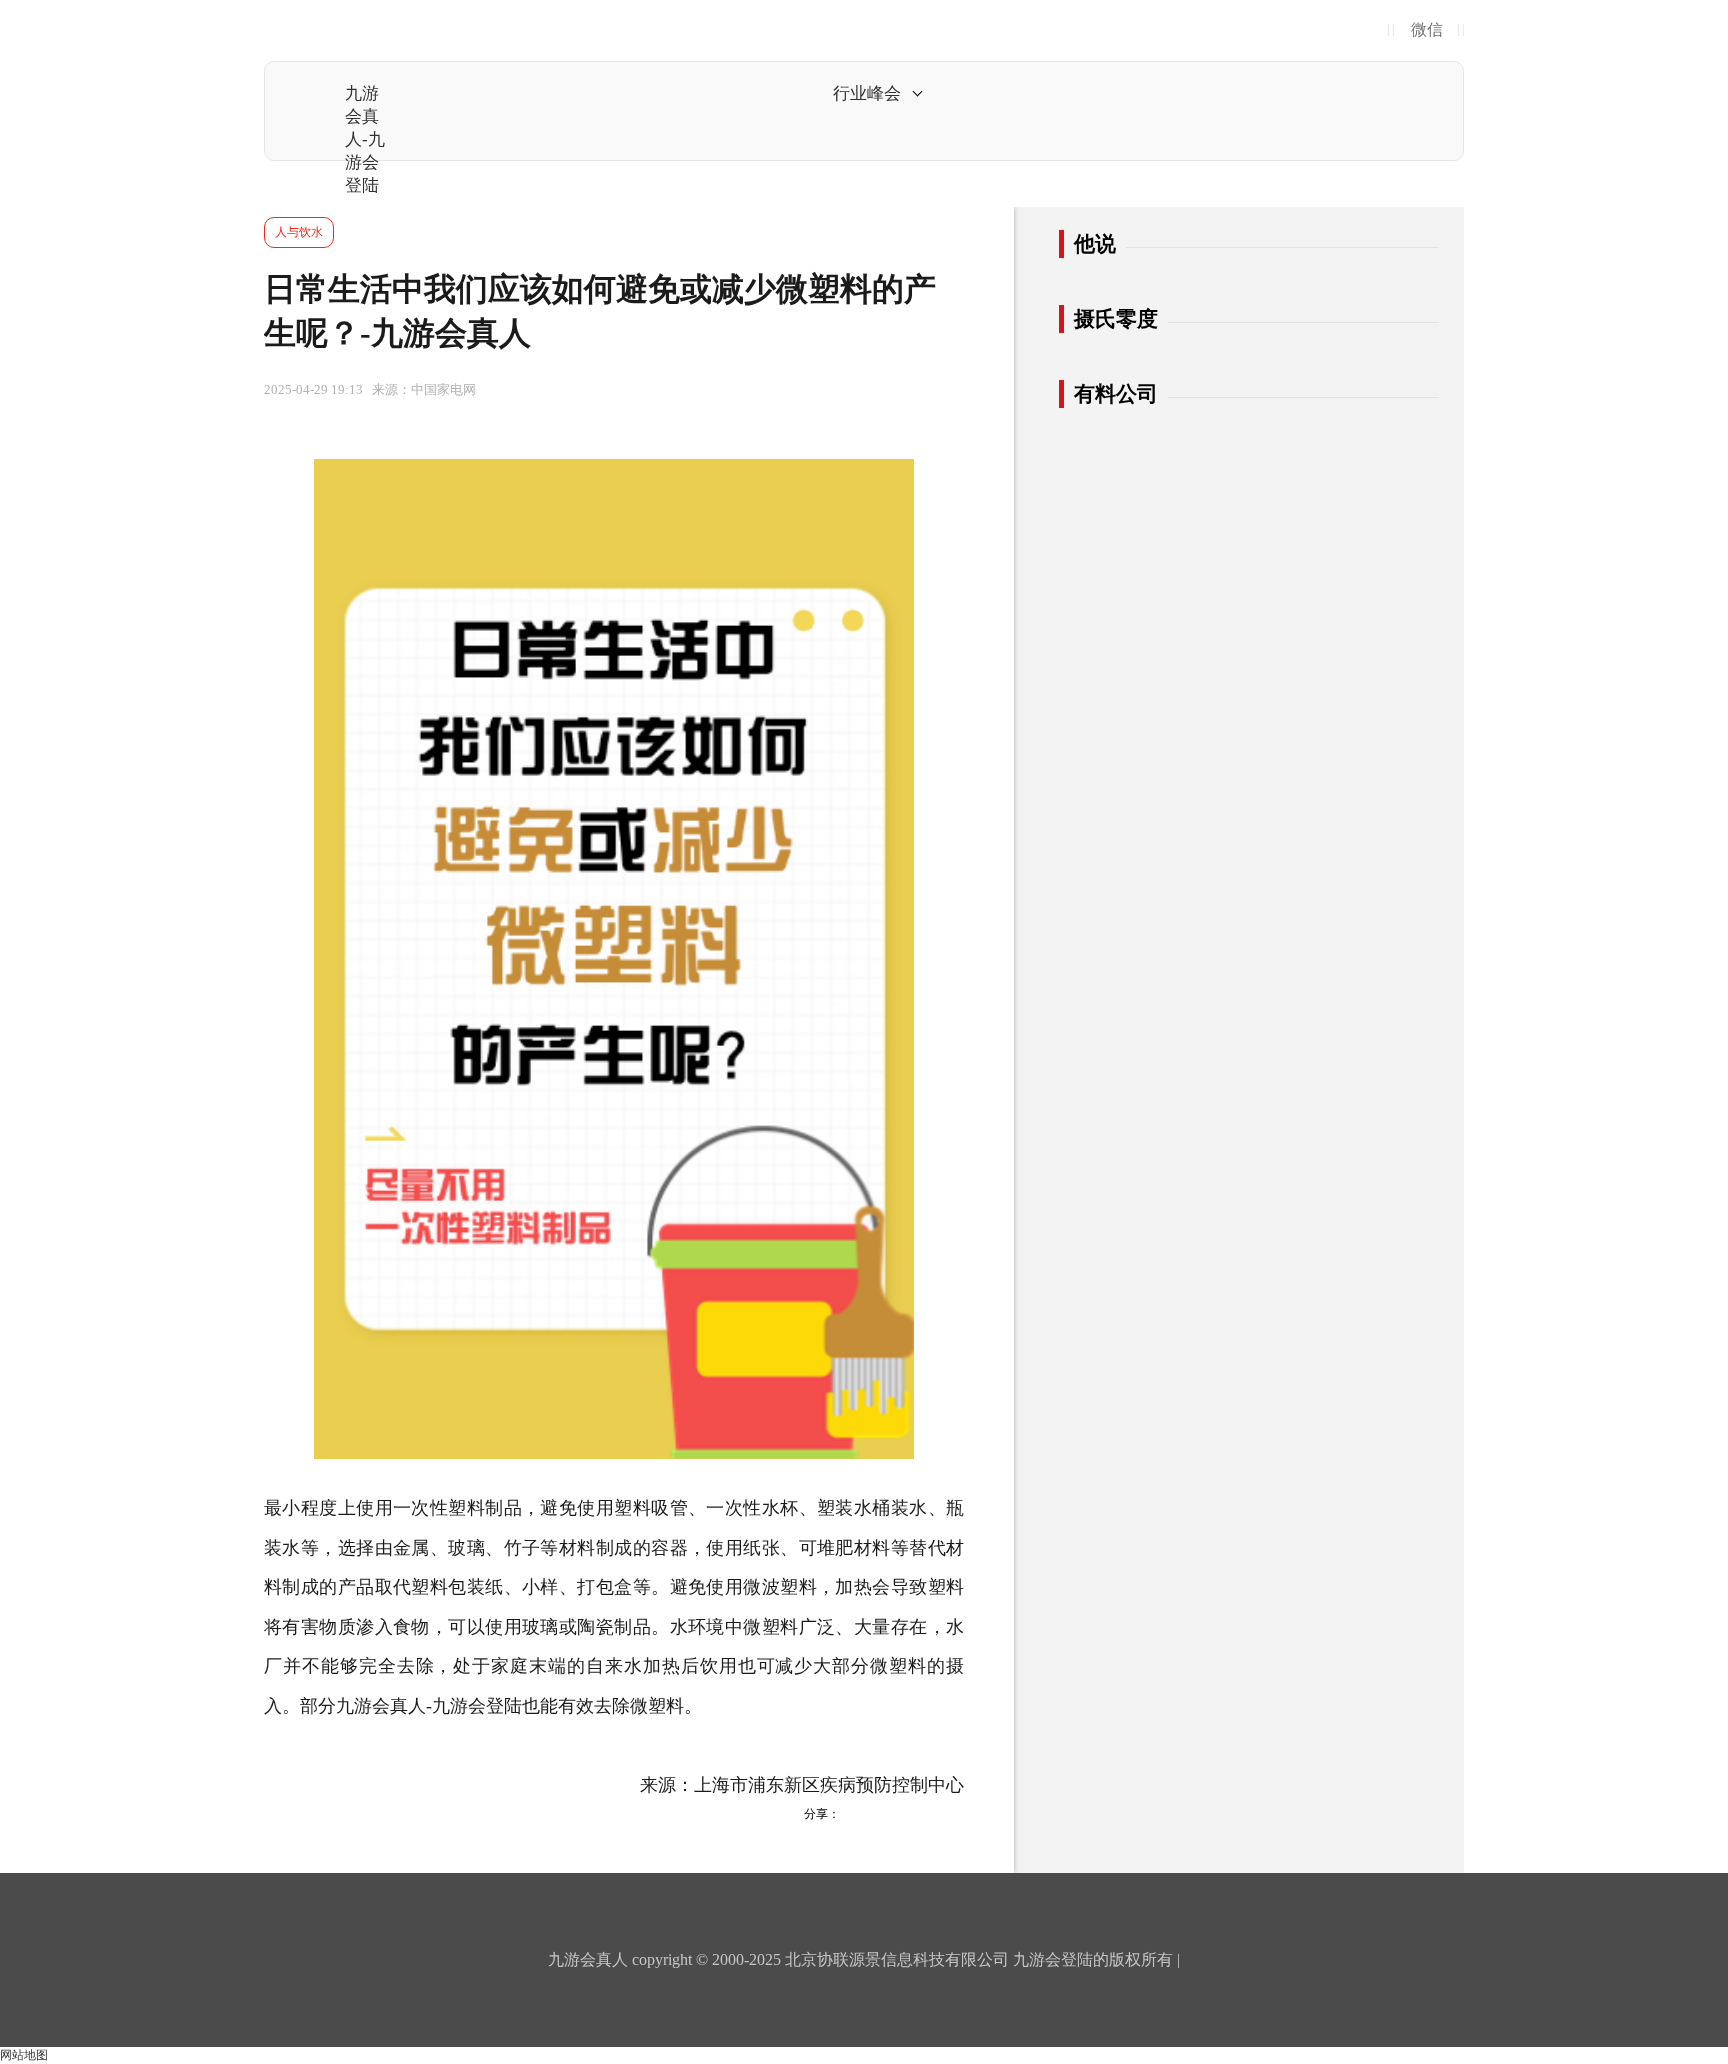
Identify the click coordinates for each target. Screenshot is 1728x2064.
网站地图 (24, 2055)
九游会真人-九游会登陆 (365, 139)
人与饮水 (299, 232)
